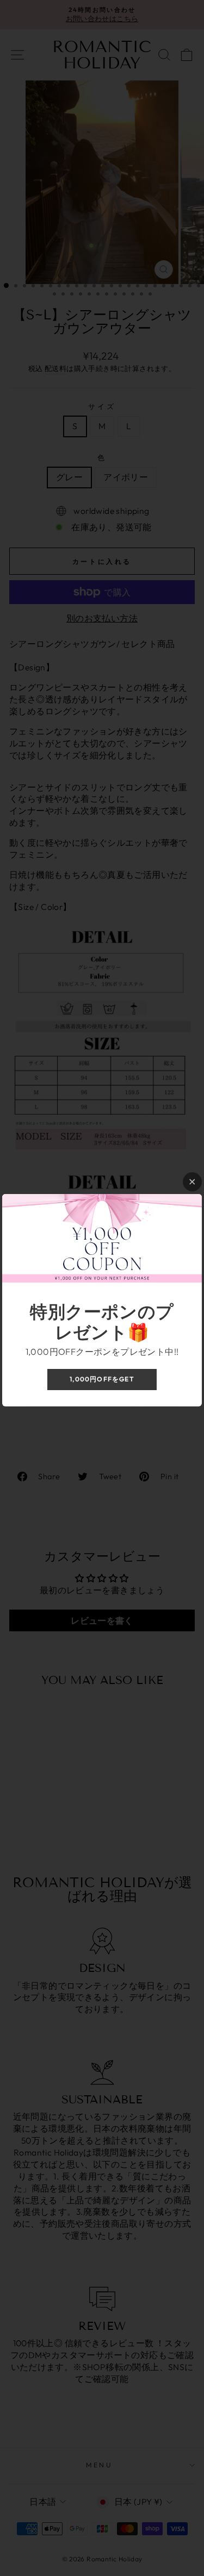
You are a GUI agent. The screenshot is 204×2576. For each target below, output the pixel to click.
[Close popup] (192, 1182)
